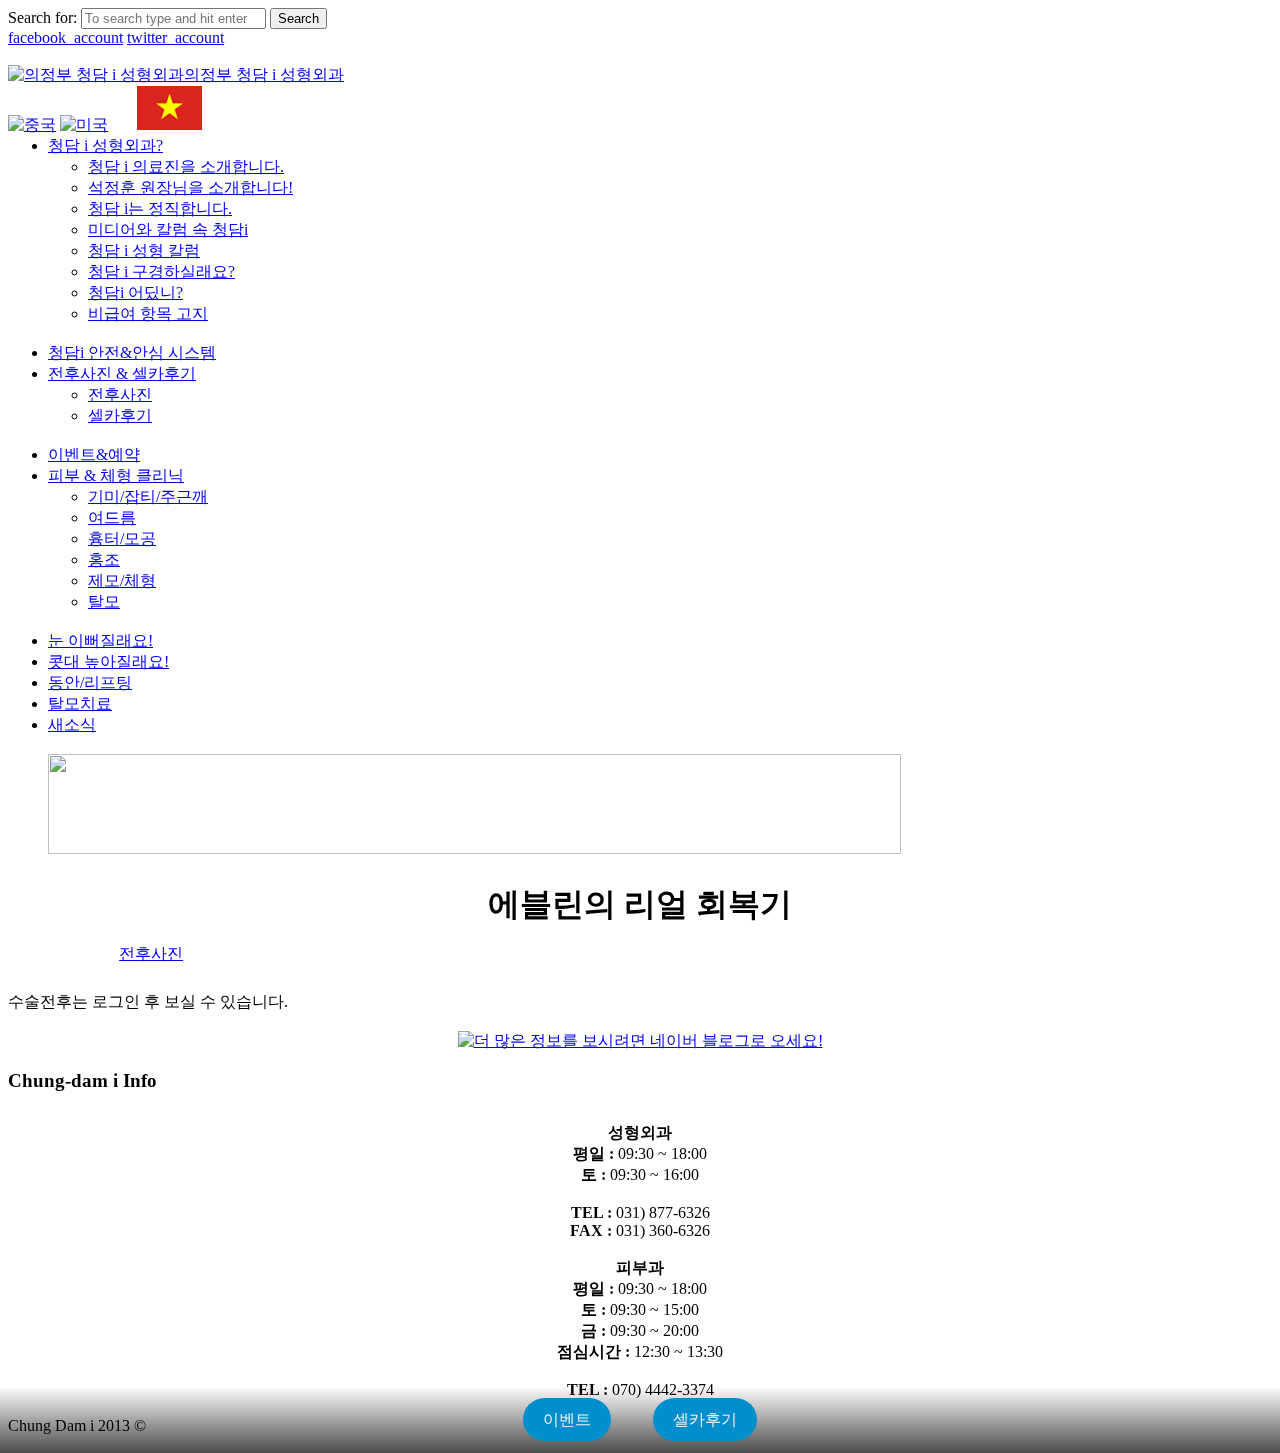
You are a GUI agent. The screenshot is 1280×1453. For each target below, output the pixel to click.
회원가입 (1236, 89)
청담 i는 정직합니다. (160, 208)
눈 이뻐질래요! (100, 640)
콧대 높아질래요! (108, 661)
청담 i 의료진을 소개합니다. (186, 166)
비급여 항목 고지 (148, 313)
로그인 (1174, 89)
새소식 (72, 724)
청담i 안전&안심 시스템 (132, 352)
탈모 (104, 601)
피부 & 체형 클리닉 (116, 475)
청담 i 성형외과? (105, 145)
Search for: (42, 17)
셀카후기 (120, 415)
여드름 (112, 517)
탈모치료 (80, 703)
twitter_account (175, 37)
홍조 (104, 559)
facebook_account (65, 37)
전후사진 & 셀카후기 (122, 373)
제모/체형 (122, 580)
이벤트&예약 (94, 454)
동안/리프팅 (90, 682)
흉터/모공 (122, 538)
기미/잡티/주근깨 (148, 496)
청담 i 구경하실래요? (161, 271)
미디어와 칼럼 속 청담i (168, 229)
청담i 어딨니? (135, 292)
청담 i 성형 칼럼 (144, 250)
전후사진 (120, 394)
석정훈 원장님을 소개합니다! (190, 187)
